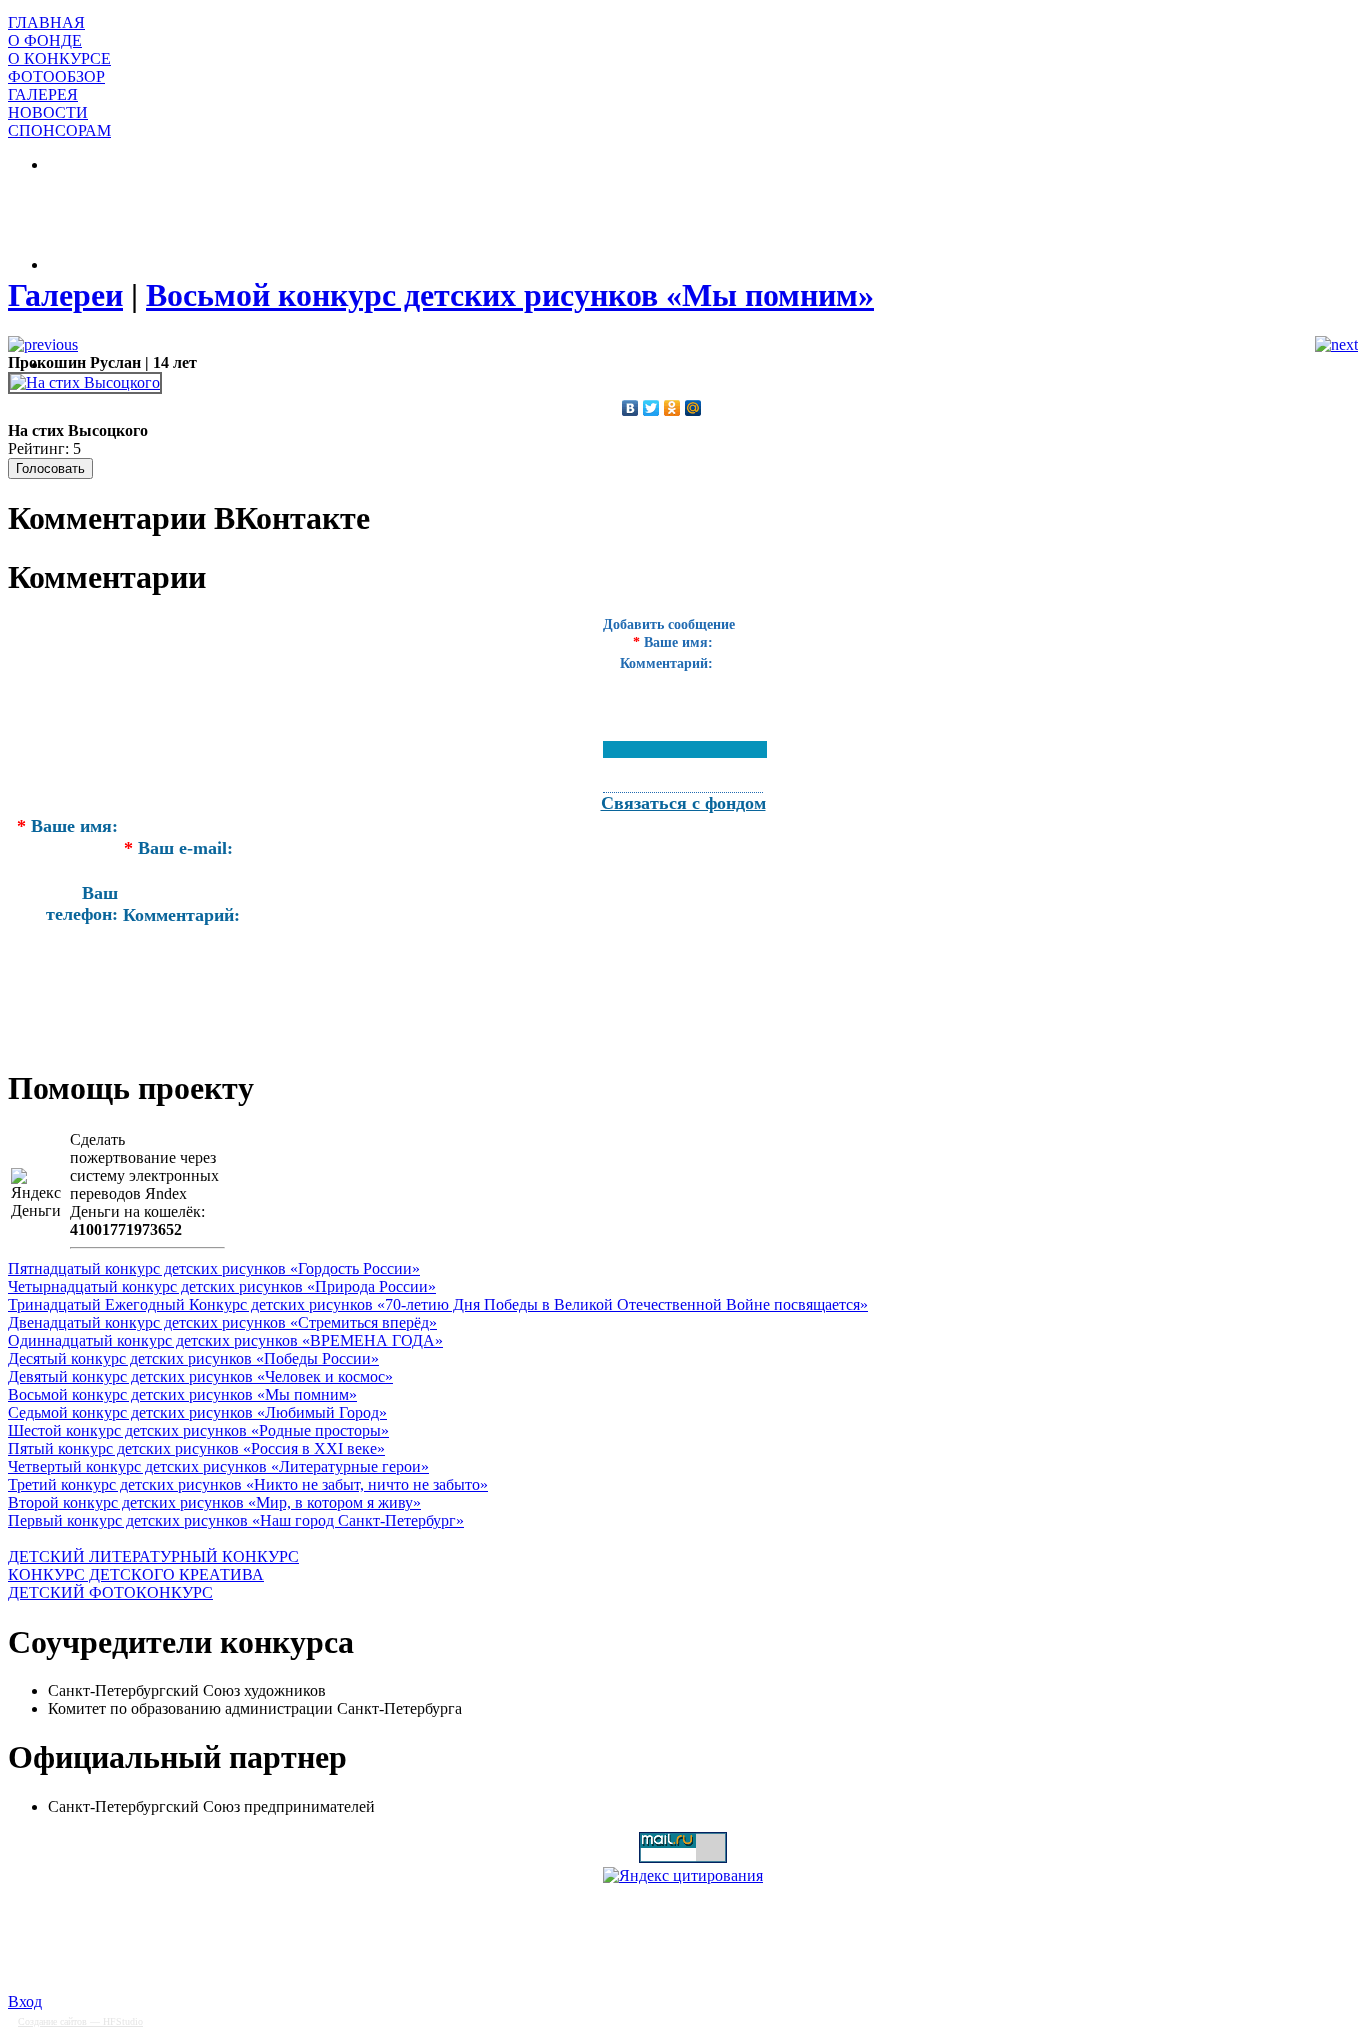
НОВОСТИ (48, 112)
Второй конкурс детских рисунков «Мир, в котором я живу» (214, 1502)
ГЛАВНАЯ (46, 22)
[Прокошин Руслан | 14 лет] (85, 382)
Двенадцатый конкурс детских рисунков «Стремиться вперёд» (222, 1322)
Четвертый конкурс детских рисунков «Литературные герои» (218, 1466)
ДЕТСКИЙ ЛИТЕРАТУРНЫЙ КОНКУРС (153, 1556)
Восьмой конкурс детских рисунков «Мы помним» (182, 1394)
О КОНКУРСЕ (59, 58)
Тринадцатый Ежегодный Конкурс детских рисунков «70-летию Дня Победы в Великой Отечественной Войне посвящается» (438, 1304)
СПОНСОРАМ (59, 130)
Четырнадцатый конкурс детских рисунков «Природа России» (222, 1286)
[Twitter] (651, 408)
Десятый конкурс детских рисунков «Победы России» (193, 1358)
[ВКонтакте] (630, 408)
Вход (25, 2001)
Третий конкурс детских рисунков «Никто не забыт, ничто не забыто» (248, 1484)
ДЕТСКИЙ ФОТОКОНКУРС (110, 1592)
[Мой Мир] (693, 408)
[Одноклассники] (672, 408)
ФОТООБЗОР (56, 76)
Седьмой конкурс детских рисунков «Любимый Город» (197, 1412)
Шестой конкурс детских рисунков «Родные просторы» (198, 1430)
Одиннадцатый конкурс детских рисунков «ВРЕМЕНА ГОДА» (225, 1340)
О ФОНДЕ (45, 40)
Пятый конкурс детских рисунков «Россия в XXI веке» (196, 1448)
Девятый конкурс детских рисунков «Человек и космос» (200, 1376)
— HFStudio (80, 2021)
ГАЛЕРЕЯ (43, 94)
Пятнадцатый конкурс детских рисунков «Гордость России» (214, 1268)
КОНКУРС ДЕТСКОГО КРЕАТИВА (136, 1574)
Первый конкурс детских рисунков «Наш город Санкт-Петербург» (236, 1520)
